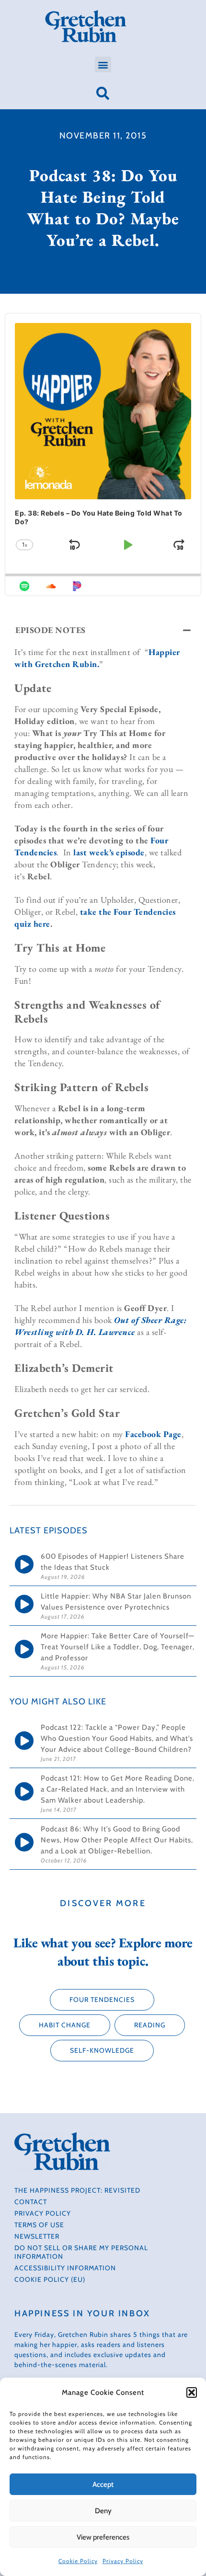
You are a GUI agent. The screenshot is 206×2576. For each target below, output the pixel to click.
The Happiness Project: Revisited (77, 2190)
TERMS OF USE (39, 2225)
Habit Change (65, 2025)
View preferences (103, 2537)
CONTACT (31, 2202)
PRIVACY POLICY (43, 2213)
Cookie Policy (78, 2561)
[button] (192, 2392)
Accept (103, 2484)
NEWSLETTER (37, 2236)
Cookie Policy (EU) (50, 2279)
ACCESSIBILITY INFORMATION (65, 2268)
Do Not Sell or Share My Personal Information (81, 2252)
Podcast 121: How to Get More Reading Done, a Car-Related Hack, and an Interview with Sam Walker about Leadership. (118, 1789)
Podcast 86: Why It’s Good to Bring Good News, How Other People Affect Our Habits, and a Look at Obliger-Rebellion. (117, 1840)
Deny (103, 2511)
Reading (150, 2025)
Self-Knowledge (102, 2050)
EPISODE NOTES (51, 630)
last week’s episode (109, 852)
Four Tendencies (102, 2000)
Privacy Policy (123, 2561)
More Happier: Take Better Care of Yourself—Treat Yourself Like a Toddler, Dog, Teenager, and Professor (118, 1647)
